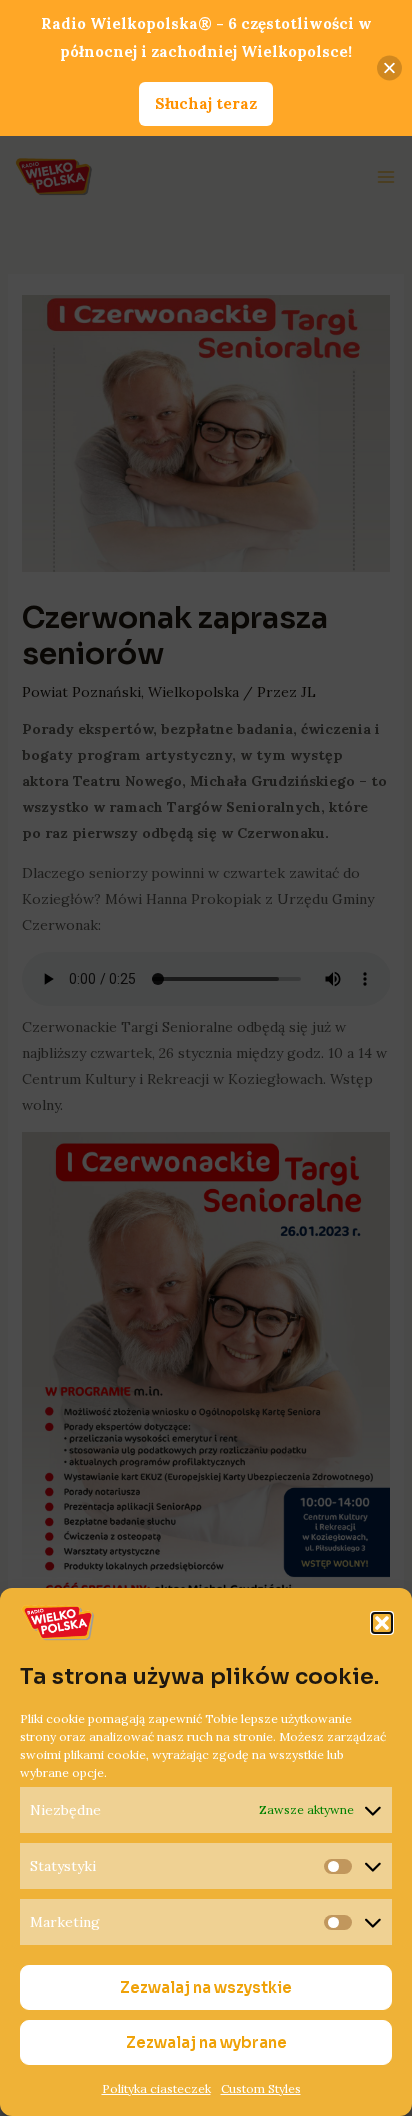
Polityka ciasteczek (156, 2088)
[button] (382, 1623)
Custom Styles (261, 2088)
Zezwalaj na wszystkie (206, 1987)
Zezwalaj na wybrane (206, 2042)
